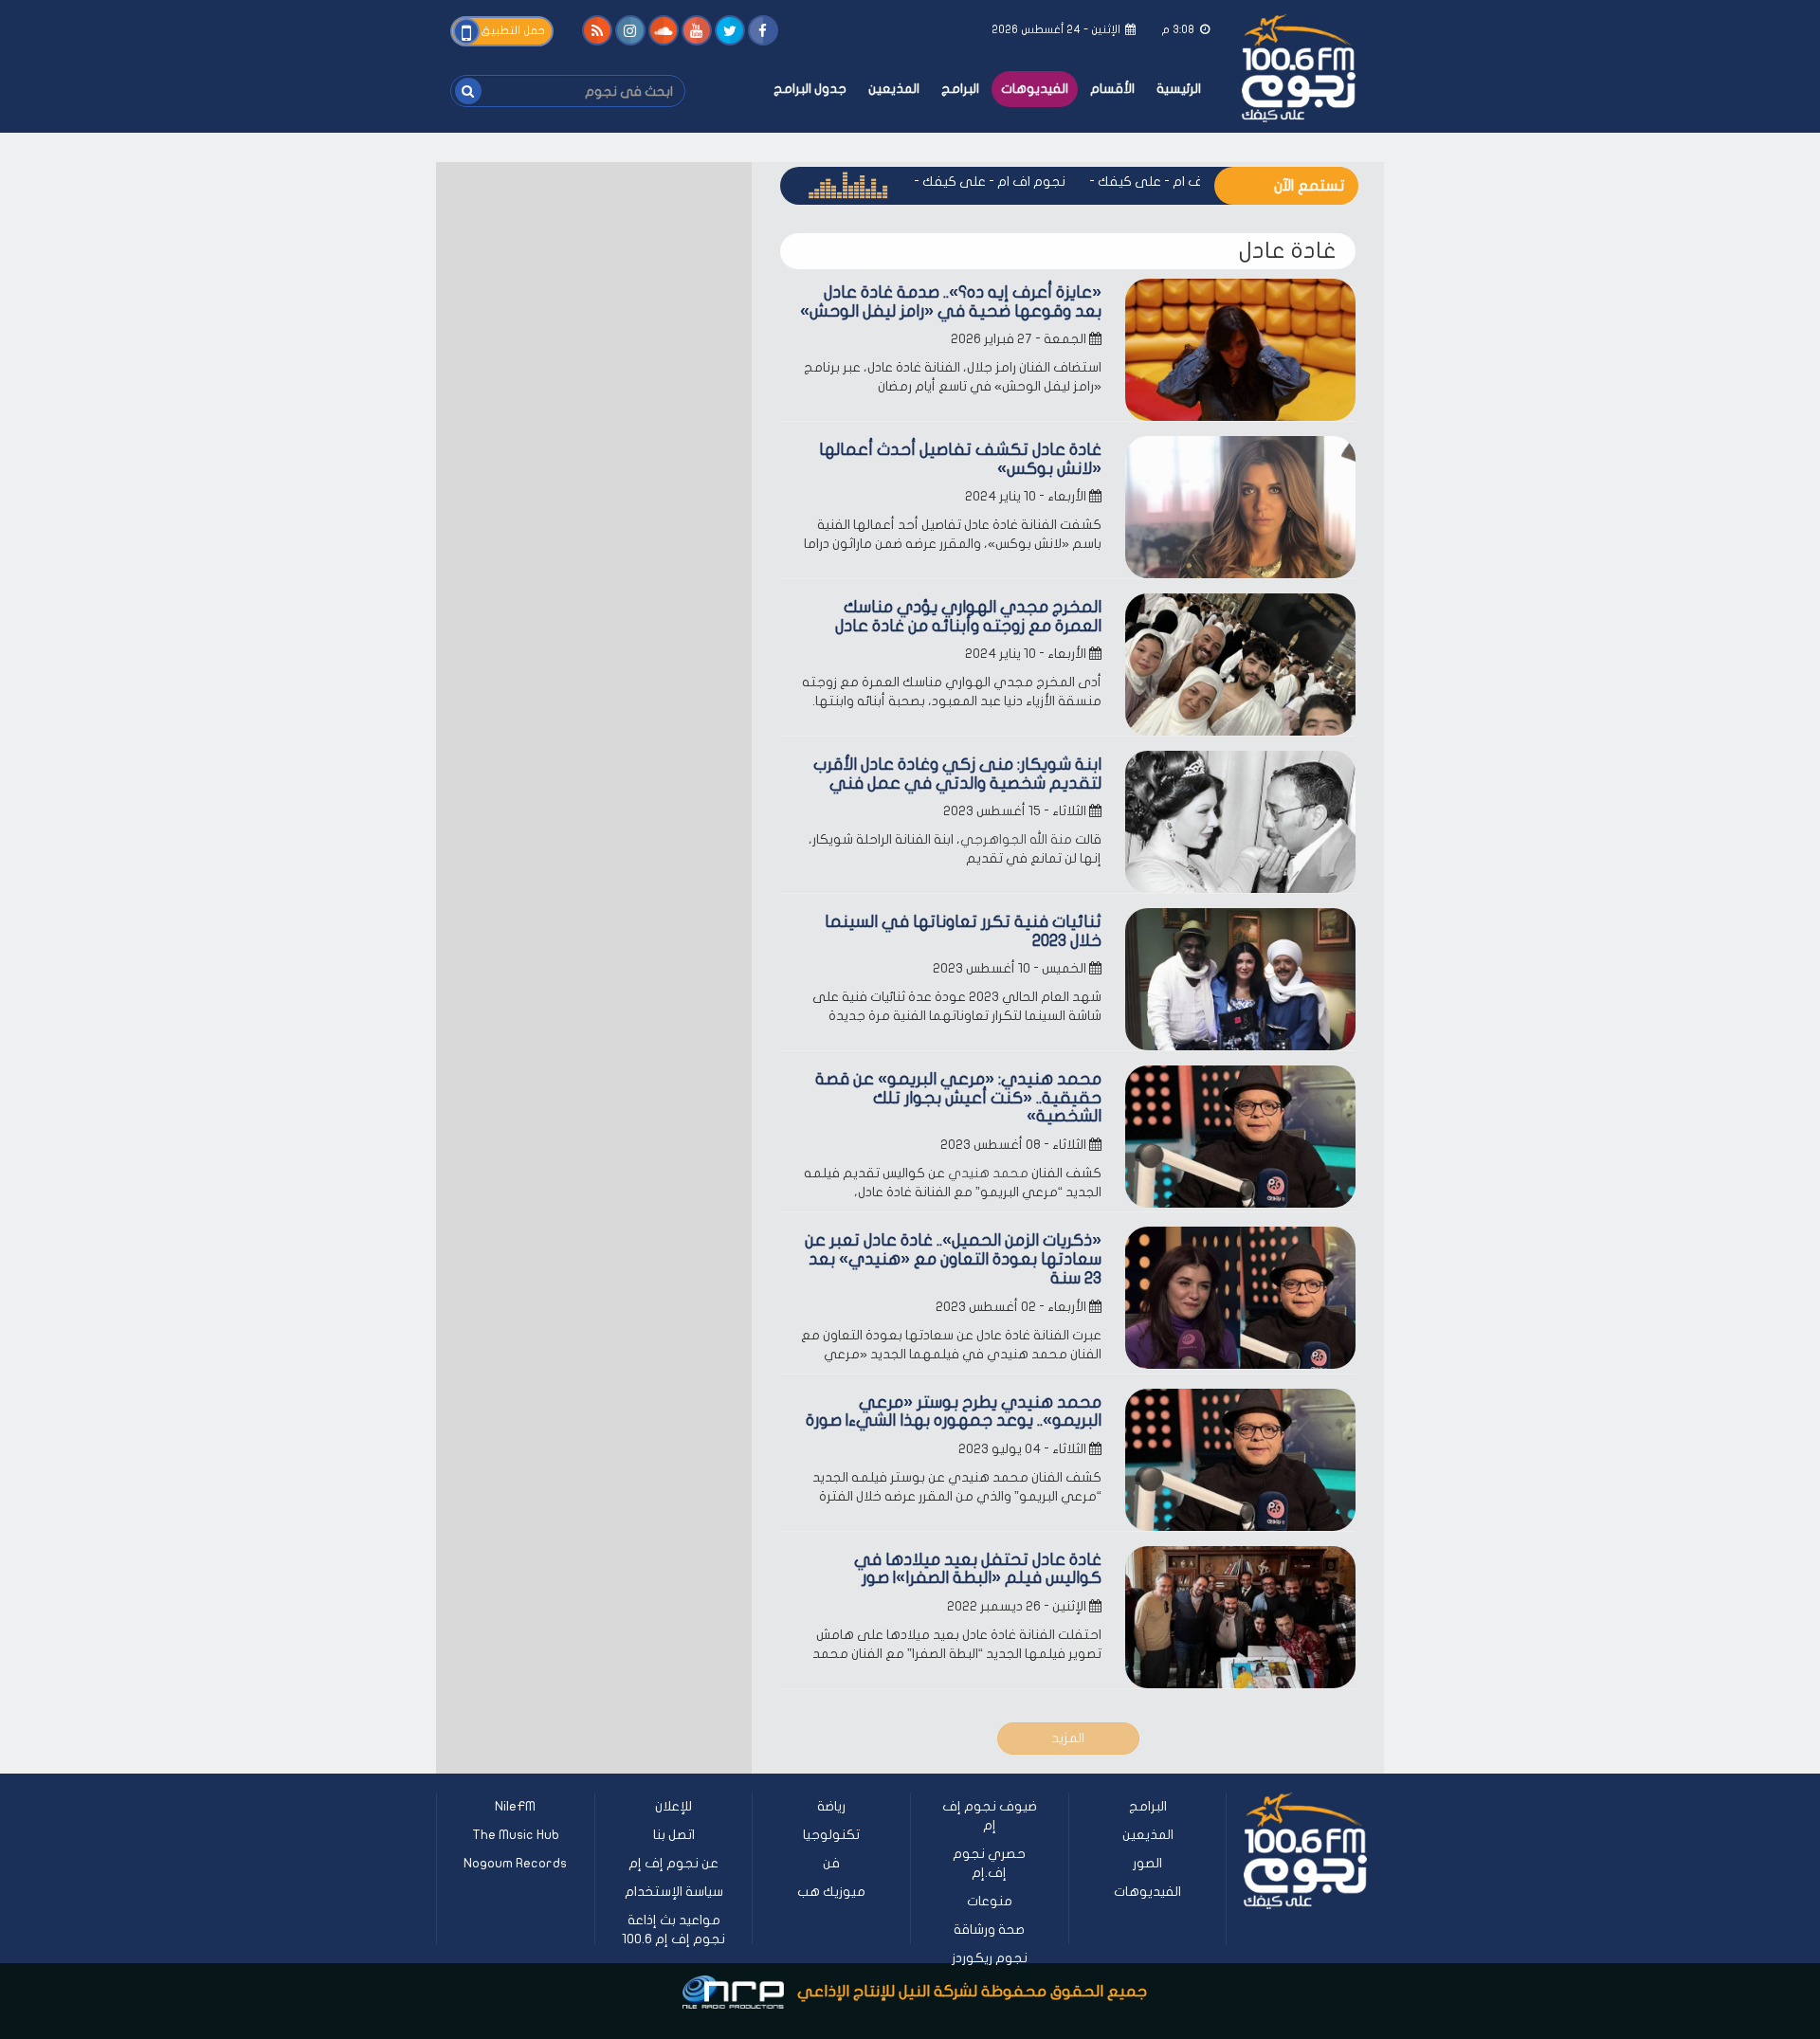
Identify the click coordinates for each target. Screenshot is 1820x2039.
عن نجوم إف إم (673, 1863)
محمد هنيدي (988, 1173)
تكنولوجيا (831, 1835)
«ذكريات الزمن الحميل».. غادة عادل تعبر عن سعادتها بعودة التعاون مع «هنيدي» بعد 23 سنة (953, 1259)
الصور (1147, 1863)
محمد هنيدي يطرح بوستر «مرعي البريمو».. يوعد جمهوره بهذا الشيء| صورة (954, 1412)
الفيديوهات (1035, 89)
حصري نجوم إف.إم (989, 1863)
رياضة (831, 1806)
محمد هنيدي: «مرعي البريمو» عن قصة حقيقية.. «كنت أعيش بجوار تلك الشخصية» (958, 1098)
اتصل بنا (674, 1835)
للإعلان (673, 1806)
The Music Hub (516, 1835)
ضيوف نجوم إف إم (990, 1816)
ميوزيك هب (831, 1892)
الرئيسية (1179, 89)
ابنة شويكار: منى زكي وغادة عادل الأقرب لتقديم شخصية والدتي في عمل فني (957, 774)
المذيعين (894, 89)
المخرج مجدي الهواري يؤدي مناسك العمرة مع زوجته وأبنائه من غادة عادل (968, 617)
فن (831, 1863)
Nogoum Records (515, 1863)
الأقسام (1112, 89)
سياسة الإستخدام (674, 1892)
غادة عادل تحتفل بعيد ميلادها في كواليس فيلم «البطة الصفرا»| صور (978, 1569)
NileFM (515, 1806)
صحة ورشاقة (989, 1930)
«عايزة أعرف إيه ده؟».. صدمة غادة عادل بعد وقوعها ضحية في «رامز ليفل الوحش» (951, 302)
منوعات (990, 1901)
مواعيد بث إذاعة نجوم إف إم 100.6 (673, 1930)
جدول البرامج (810, 89)
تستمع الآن (1309, 186)
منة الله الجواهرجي (1016, 839)
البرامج (960, 89)
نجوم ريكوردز (990, 1958)
